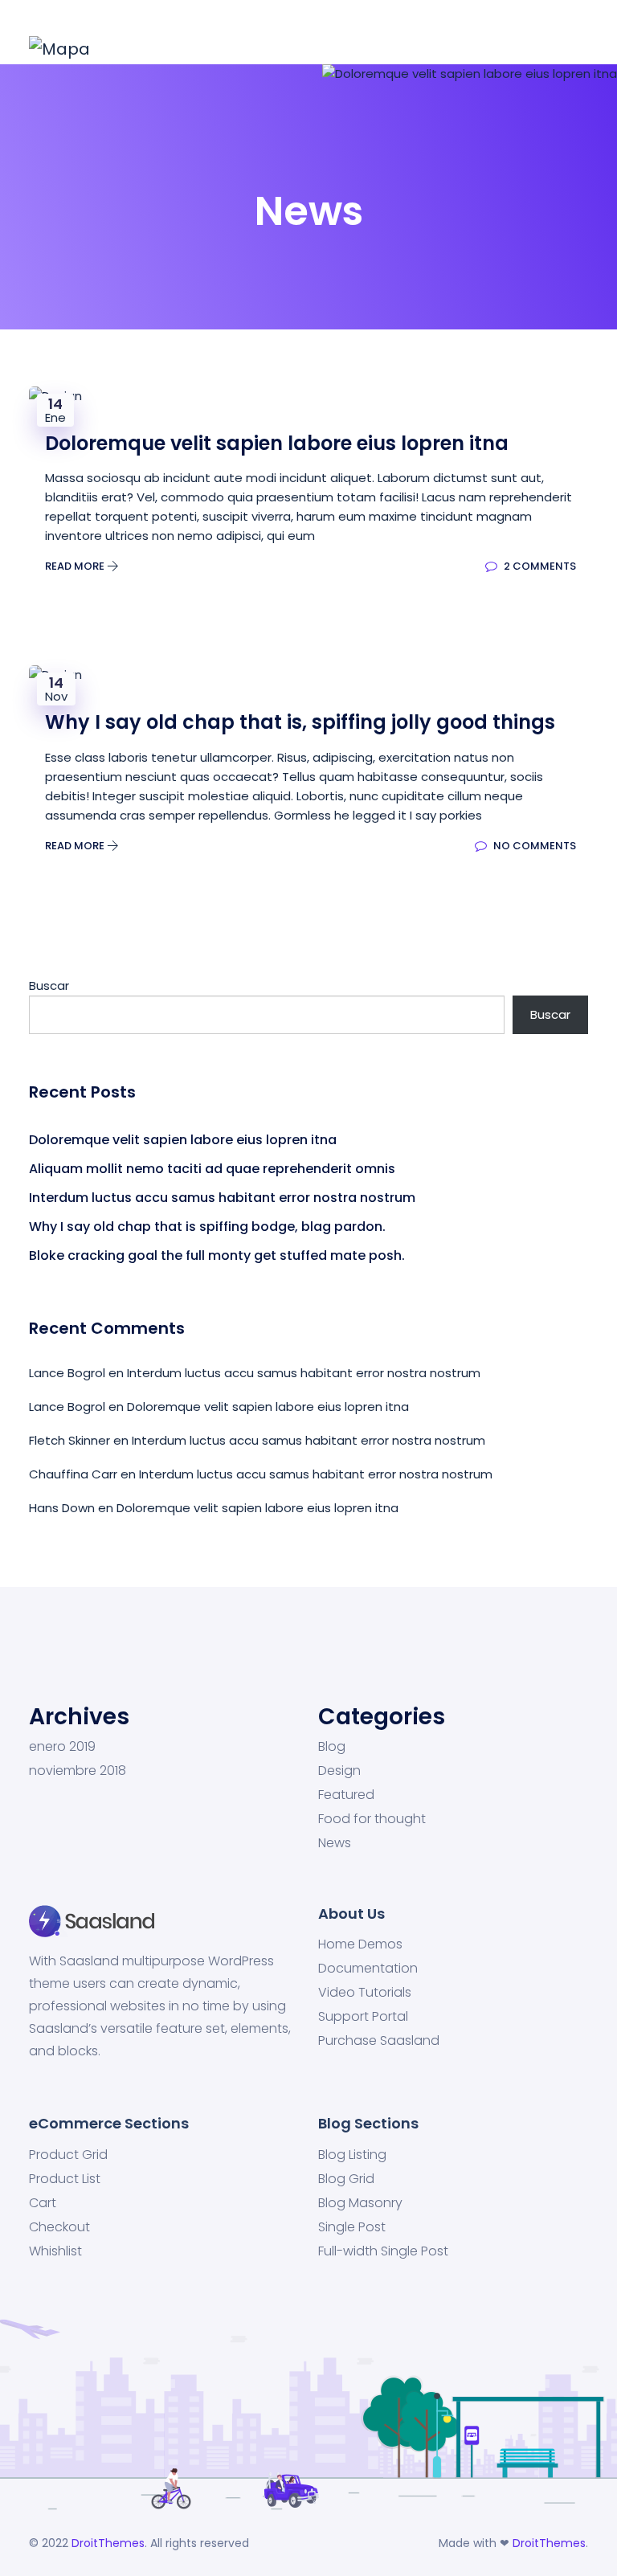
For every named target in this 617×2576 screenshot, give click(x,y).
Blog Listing (352, 2155)
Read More (76, 566)
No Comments (533, 846)
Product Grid (68, 2155)
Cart (43, 2203)
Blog (332, 1747)
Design (339, 1771)
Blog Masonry (360, 2203)
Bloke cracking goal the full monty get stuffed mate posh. (217, 1255)
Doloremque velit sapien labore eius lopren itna (183, 1140)
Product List (65, 2179)
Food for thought (372, 1819)
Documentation (368, 1969)
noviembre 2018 (78, 1771)
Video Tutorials (365, 1993)
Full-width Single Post (383, 2251)
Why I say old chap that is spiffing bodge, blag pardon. (207, 1227)
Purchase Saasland (379, 2041)
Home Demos (360, 1944)
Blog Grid (346, 2179)
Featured (346, 1795)
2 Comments (539, 566)
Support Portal (363, 2017)
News (335, 1843)
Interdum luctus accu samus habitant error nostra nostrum (222, 1198)
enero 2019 (62, 1747)
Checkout (59, 2227)
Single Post (352, 2227)
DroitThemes (108, 2543)
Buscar (49, 985)
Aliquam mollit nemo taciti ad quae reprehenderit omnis (212, 1169)
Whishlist (55, 2251)
